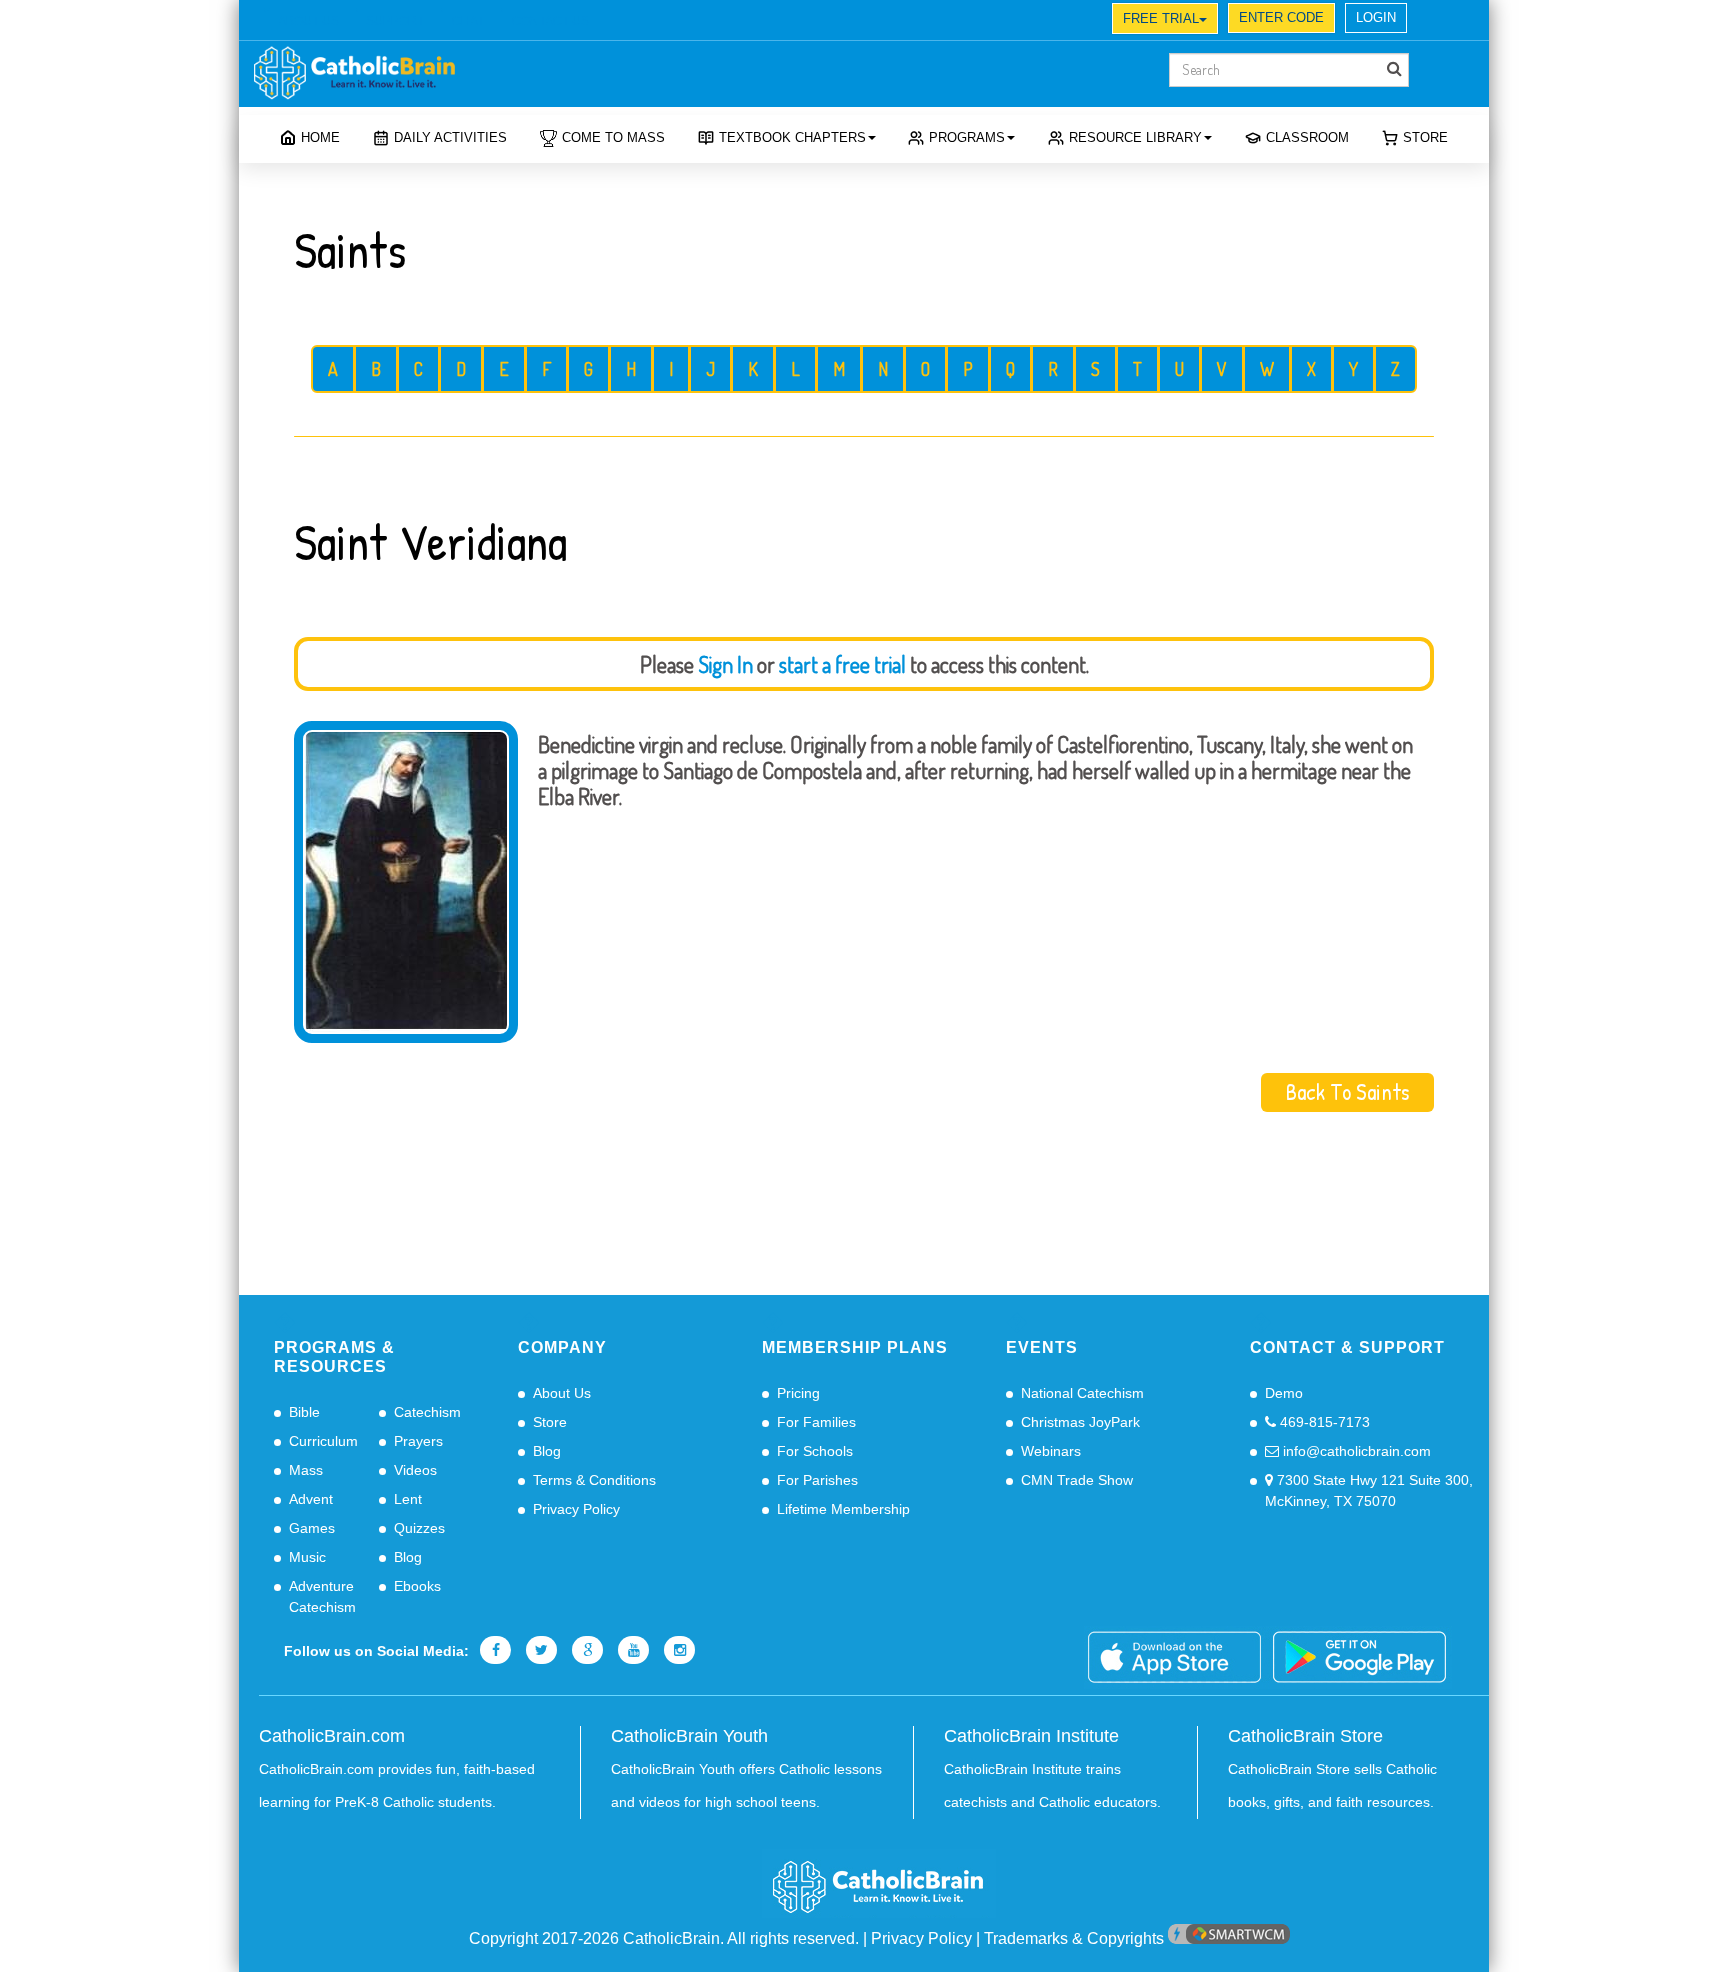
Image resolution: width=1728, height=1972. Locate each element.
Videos (415, 1470)
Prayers (418, 1441)
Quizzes (419, 1528)
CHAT (468, 21)
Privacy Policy (576, 1509)
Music (307, 1557)
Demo (1284, 1393)
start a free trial (842, 664)
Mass (306, 1470)
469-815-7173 (1323, 1422)
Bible (304, 1412)
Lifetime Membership (843, 1509)
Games (312, 1528)
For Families (816, 1422)
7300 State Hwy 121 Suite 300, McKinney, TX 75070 (1369, 1490)
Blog (408, 1557)
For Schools (815, 1451)
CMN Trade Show (1077, 1480)
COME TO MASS (613, 137)
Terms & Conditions (594, 1480)
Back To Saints (1347, 1092)
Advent (311, 1499)
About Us (562, 1393)
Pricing (798, 1393)
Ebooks (417, 1586)
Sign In (725, 664)
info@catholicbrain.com (1355, 1451)
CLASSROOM (1307, 137)
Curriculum (323, 1441)
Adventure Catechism (322, 1596)
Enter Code (1281, 17)
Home (320, 137)
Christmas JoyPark (1080, 1422)
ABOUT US (308, 21)
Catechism (427, 1412)
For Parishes (817, 1480)
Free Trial (1161, 18)
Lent (408, 1499)
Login (1376, 17)
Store (1425, 137)
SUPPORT (395, 21)
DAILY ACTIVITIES (450, 137)
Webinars (1051, 1451)
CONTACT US (550, 21)
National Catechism (1082, 1393)
